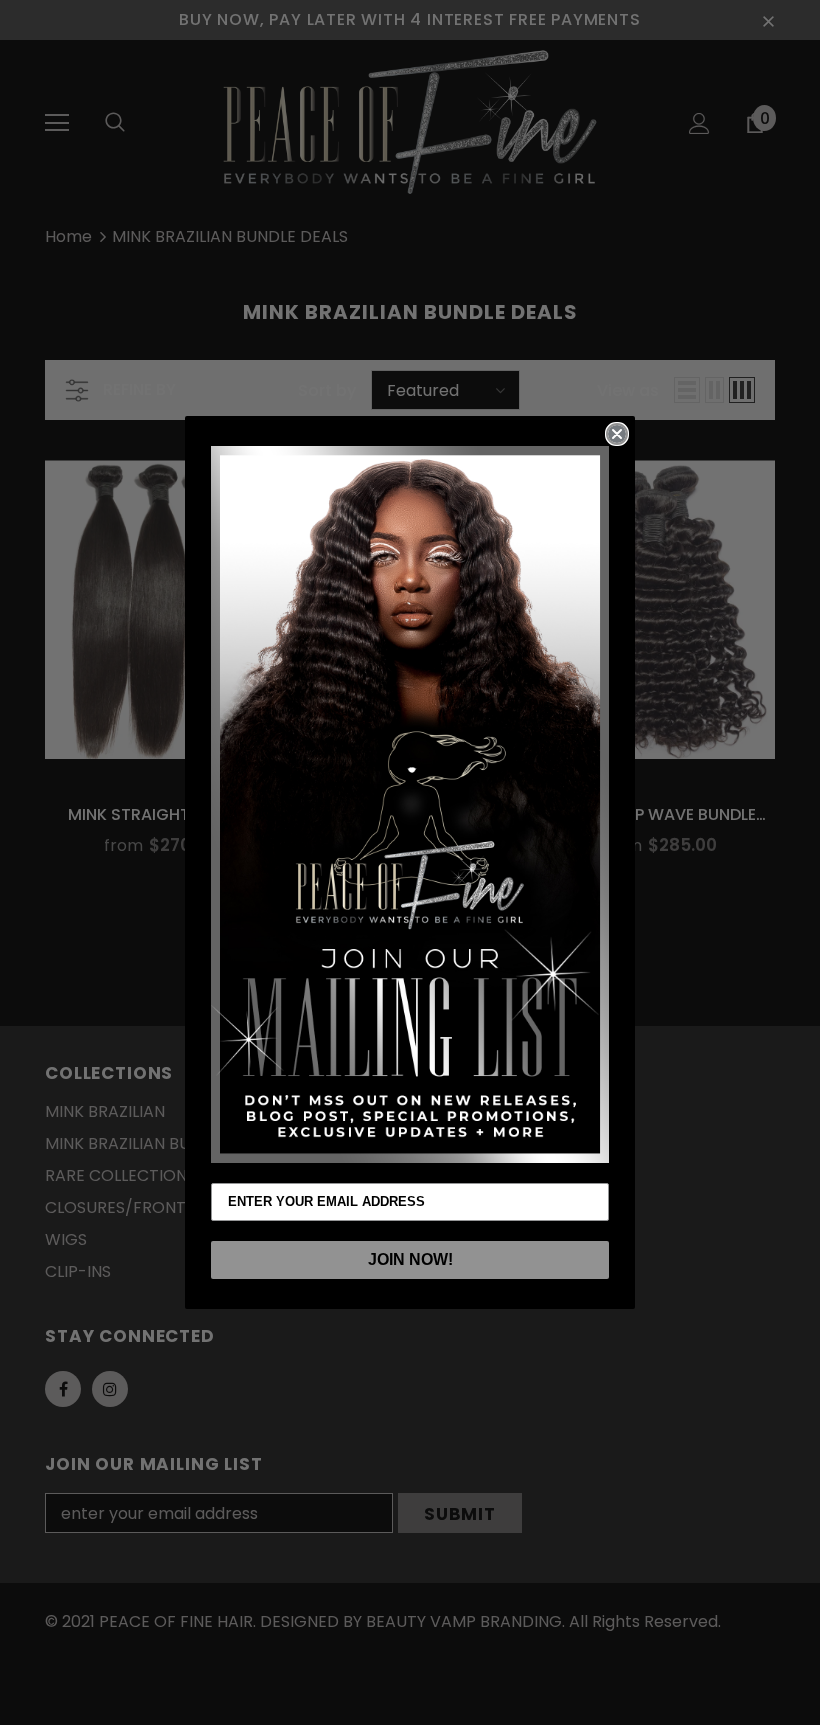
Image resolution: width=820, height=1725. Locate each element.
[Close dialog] (617, 434)
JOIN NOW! (410, 1259)
